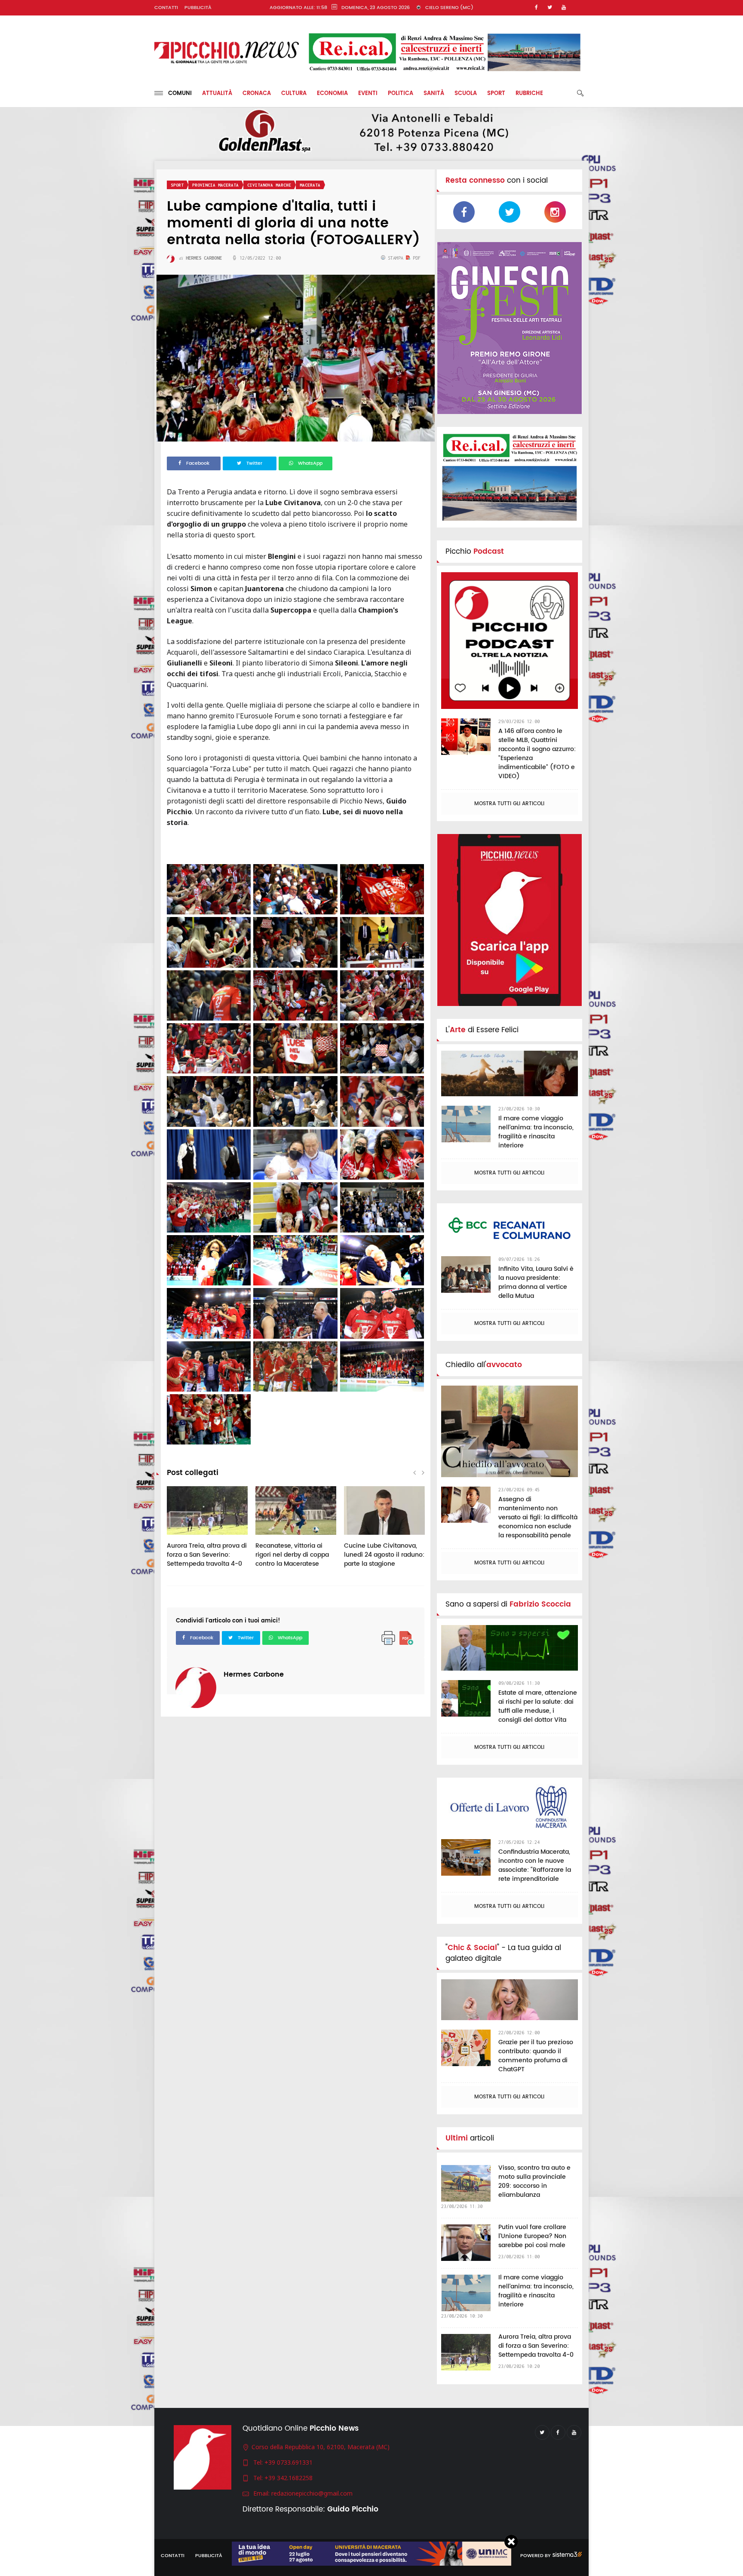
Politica (401, 94)
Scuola (466, 94)
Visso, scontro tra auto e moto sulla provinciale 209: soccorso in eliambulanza (534, 2181)
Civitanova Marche (269, 185)
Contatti (166, 8)
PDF (415, 258)
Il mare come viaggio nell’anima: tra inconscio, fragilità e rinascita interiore (536, 1132)
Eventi (368, 94)
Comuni (177, 94)
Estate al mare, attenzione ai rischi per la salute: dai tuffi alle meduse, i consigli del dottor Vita (538, 1706)
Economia (332, 94)
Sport (496, 94)
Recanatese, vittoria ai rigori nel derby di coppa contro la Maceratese (292, 1555)
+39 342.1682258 (289, 2478)
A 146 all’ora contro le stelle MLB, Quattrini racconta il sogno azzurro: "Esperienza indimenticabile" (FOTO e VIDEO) (537, 754)
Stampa (396, 258)
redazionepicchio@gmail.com (312, 2493)
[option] (207, 1531)
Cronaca (257, 94)
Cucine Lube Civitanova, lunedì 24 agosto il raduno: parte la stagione (384, 1555)
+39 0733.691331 (289, 2462)
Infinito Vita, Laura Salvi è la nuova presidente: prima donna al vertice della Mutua (536, 1282)
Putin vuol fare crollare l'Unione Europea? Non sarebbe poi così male (532, 2236)
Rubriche (529, 94)
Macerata (310, 185)
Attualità (217, 94)
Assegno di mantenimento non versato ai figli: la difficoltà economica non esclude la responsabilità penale (538, 1517)
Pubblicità (198, 8)
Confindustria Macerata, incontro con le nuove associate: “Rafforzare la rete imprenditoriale (535, 1865)
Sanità (434, 94)
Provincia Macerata (215, 185)
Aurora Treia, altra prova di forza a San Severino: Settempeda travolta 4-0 (207, 1555)
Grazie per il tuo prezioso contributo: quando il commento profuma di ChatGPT (536, 2056)
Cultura (294, 94)
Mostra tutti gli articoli (509, 804)
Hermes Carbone (254, 1674)
